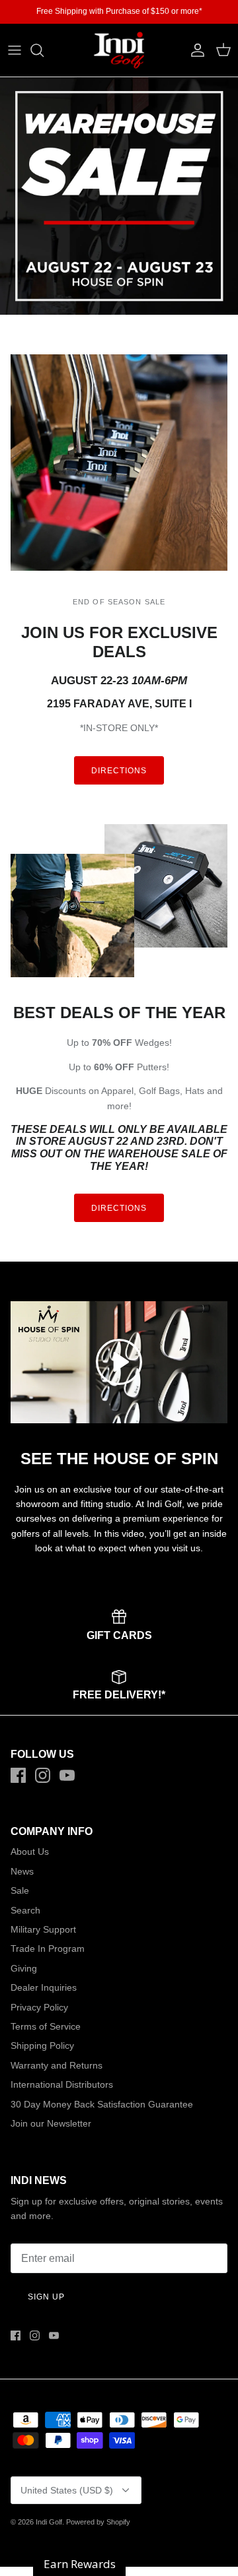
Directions (119, 771)
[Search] (44, 50)
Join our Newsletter (51, 2123)
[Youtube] (67, 1775)
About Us (30, 1851)
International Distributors (62, 2084)
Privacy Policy (39, 2007)
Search (25, 1910)
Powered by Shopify (98, 2522)
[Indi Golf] (119, 50)
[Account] (194, 50)
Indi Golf (49, 2522)
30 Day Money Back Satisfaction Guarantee (102, 2104)
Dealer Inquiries (44, 1987)
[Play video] (119, 1362)
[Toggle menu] (15, 50)
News (22, 1871)
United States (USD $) (67, 2490)
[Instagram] (43, 1775)
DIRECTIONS (119, 1208)
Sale (20, 1890)
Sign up (46, 2297)
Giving (24, 1968)
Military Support (43, 1929)
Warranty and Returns (57, 2065)
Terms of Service (46, 2026)
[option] (119, 196)
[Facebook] (18, 1775)
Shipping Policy (42, 2045)
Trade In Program (48, 1948)
